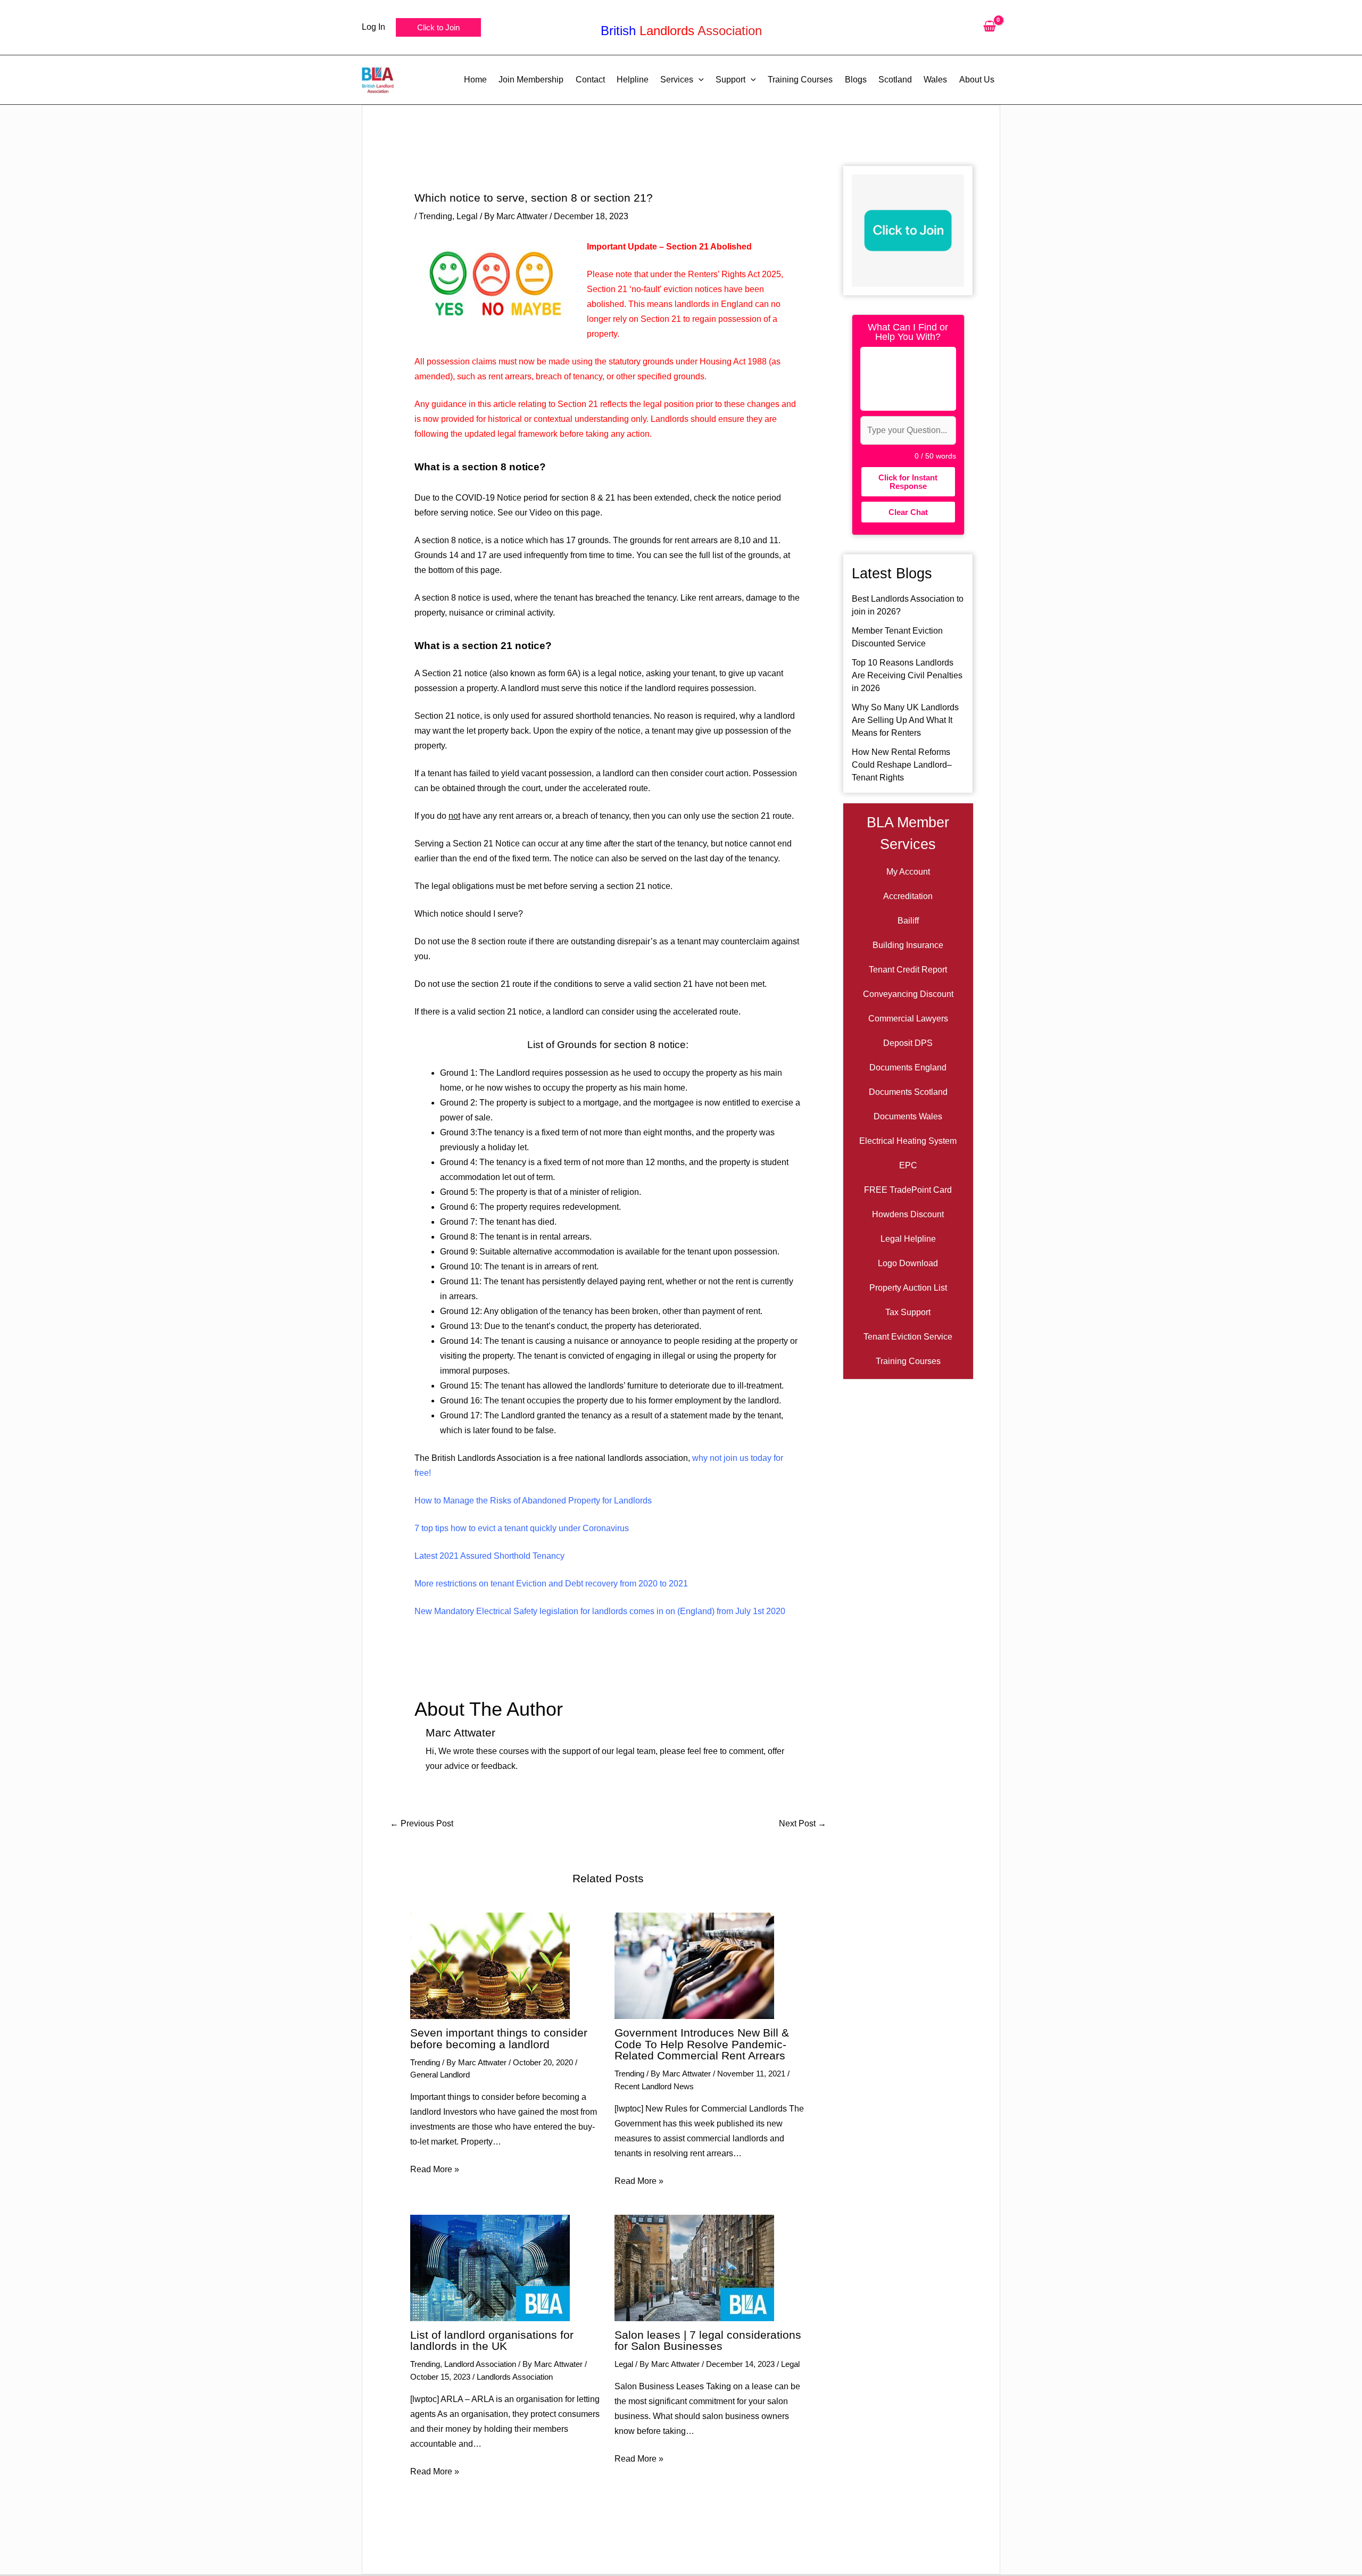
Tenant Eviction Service (908, 1337)
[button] (438, 27)
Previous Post (422, 1824)
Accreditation (908, 896)
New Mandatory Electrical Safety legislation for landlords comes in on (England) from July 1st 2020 (600, 1611)
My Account (908, 872)
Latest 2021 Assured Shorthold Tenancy (489, 1556)
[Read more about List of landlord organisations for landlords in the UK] (490, 2267)
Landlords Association (515, 2377)
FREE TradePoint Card (908, 1190)
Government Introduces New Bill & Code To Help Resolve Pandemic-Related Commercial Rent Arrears (702, 2044)
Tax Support (908, 1312)
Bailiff (908, 921)
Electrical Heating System (908, 1141)
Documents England (908, 1067)
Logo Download (908, 1263)
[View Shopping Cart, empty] (989, 27)
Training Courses (908, 1361)
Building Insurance (908, 945)
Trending (435, 216)
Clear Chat (908, 512)
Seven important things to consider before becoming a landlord (499, 2038)
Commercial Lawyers (908, 1019)
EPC (908, 1165)
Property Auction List (908, 1288)
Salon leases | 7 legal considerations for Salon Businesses (708, 2341)
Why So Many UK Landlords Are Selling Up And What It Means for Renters (905, 720)
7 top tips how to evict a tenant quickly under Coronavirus (522, 1528)
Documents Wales (908, 1116)
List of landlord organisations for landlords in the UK (492, 2341)
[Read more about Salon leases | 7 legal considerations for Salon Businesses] (694, 2267)
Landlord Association (480, 2364)
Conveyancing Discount (908, 994)
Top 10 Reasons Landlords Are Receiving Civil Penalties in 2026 (907, 675)
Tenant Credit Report (908, 970)
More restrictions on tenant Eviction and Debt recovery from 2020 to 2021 (551, 1584)
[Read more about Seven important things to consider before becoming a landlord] (490, 1965)
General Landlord (440, 2075)
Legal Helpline (908, 1239)
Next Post (803, 1824)
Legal (467, 216)
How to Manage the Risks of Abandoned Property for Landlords (533, 1501)
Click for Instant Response (908, 481)
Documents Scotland (908, 1092)
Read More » (435, 2169)
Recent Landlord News (654, 2086)
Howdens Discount (908, 1214)
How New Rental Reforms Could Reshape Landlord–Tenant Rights (902, 765)
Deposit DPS (908, 1043)
